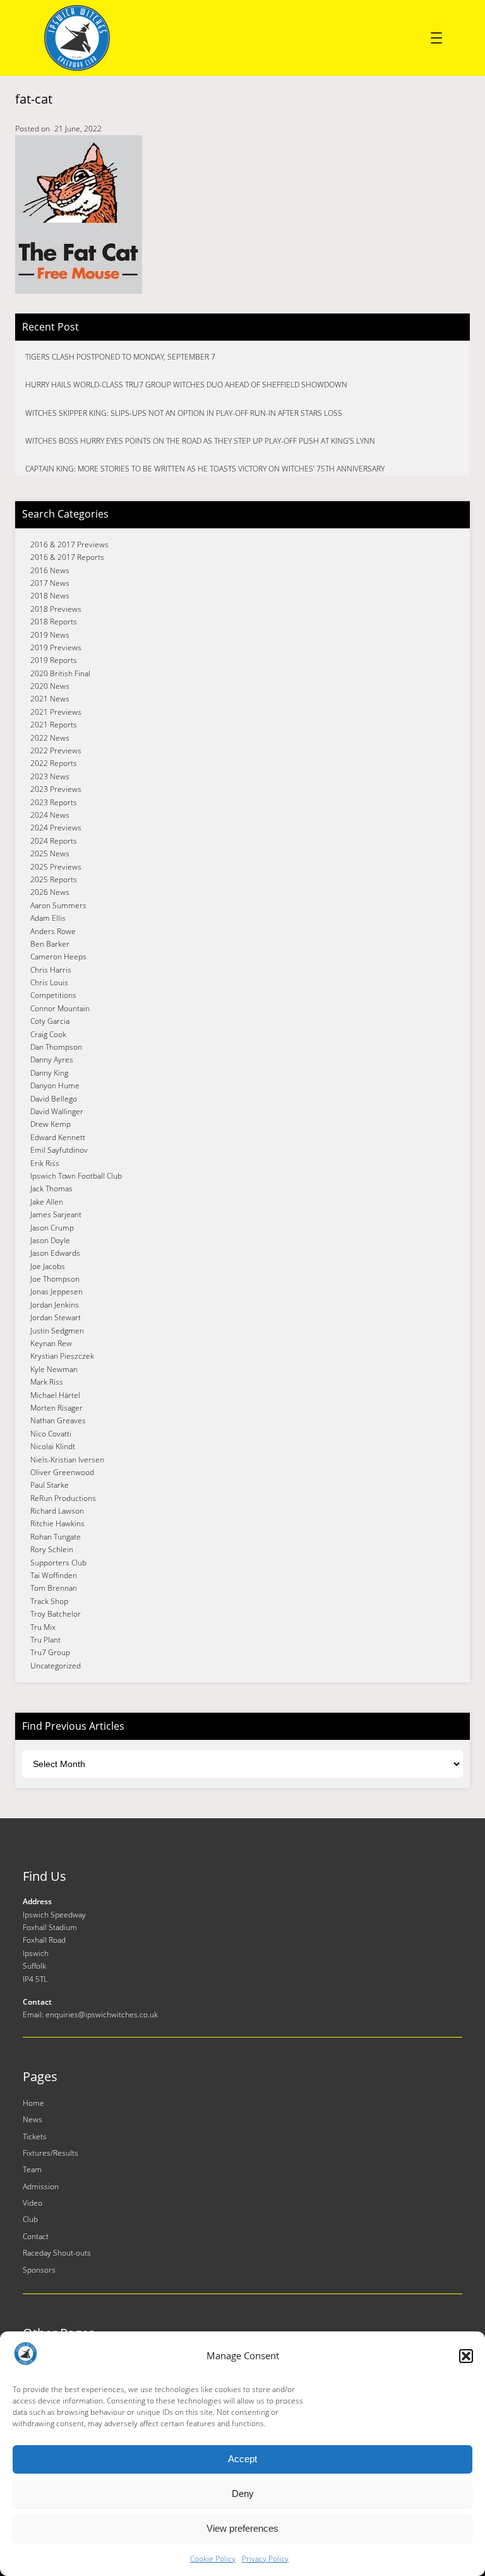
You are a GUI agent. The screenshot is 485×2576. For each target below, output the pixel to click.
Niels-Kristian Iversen (67, 1460)
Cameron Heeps (58, 957)
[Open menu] (436, 38)
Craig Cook (48, 1034)
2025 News (50, 854)
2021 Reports (54, 725)
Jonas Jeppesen (57, 1291)
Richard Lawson (57, 1511)
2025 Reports (54, 879)
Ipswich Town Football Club (76, 1176)
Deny (243, 2494)
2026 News (50, 892)
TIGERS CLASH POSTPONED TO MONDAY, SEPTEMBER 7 (120, 357)
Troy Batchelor (56, 1614)
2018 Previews (56, 609)
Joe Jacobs (48, 1266)
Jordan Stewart (56, 1317)
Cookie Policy (213, 2559)
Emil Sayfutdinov (59, 1150)
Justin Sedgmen (57, 1331)
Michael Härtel (55, 1395)
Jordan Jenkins (55, 1305)
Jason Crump (52, 1228)
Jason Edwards (55, 1253)
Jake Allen (47, 1202)
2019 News (50, 635)
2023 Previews (56, 789)
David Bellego (54, 1099)
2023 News (50, 776)
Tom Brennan (54, 1588)
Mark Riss (47, 1382)
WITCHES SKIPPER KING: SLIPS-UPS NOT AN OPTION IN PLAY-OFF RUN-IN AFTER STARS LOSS (184, 413)
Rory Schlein (52, 1549)
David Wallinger (57, 1111)
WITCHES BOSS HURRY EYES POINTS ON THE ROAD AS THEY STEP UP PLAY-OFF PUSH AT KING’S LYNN (200, 441)
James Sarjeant (56, 1214)
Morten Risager (57, 1408)
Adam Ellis (48, 918)
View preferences (242, 2528)
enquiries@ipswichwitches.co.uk (102, 2014)
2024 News (50, 815)
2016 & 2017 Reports (67, 557)
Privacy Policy (265, 2559)
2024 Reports (54, 841)
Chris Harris (51, 970)
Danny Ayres (52, 1060)
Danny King (49, 1073)
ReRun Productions (63, 1498)
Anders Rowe (53, 931)
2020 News (50, 686)
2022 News (50, 738)
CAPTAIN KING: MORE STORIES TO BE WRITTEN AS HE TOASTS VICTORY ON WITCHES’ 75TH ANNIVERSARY (205, 469)
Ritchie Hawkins (57, 1523)
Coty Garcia (50, 1021)
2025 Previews (56, 867)
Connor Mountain (60, 1008)
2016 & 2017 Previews (69, 544)
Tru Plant (45, 1640)
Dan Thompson (56, 1047)
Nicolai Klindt (53, 1446)
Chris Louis (49, 982)
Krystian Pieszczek (62, 1356)
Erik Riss (45, 1163)
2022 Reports (54, 763)
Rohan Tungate (56, 1537)
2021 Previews (56, 712)
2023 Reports (54, 802)
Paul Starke (50, 1485)
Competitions (53, 995)
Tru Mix (43, 1627)
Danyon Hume (55, 1085)
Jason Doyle (50, 1240)
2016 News (50, 570)
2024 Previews (56, 828)
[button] (466, 2356)
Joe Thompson (55, 1279)
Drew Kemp (51, 1124)
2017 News (50, 583)
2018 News (50, 596)
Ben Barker (50, 944)
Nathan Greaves (58, 1420)
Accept (242, 2459)
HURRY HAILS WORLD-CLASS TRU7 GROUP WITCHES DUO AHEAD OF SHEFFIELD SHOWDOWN (186, 385)
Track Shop (49, 1601)
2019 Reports (54, 660)
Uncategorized (56, 1666)
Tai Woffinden (54, 1575)
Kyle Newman (54, 1369)
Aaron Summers (58, 905)
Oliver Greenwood (62, 1472)
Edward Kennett (58, 1137)
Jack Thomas (51, 1188)
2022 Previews (56, 750)
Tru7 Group (50, 1652)
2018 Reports (54, 622)
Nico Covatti (51, 1434)
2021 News (50, 699)
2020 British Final (60, 673)
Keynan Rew (51, 1343)
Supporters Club (58, 1563)
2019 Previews (56, 647)
